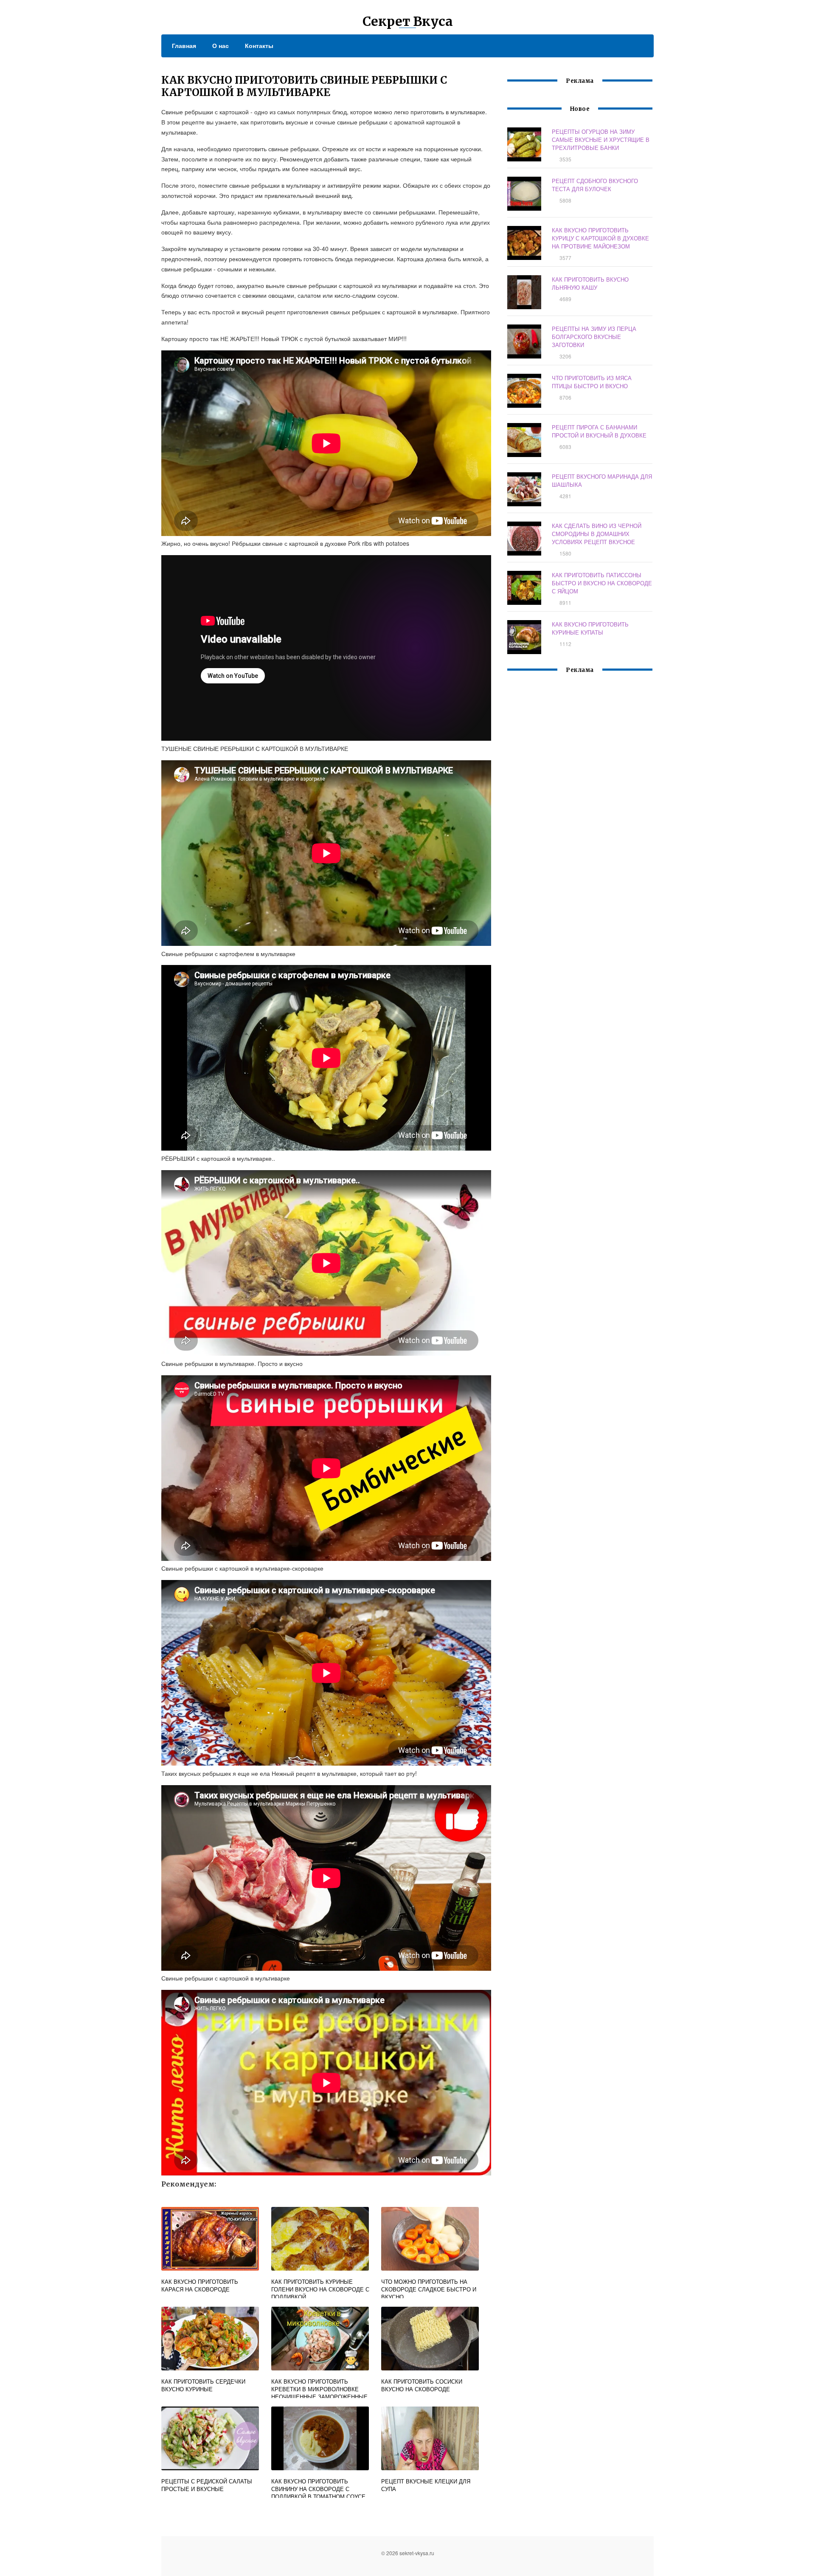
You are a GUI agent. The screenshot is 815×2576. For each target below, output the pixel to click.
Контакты (259, 45)
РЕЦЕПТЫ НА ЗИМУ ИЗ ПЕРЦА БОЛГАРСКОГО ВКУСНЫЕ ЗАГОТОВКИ (594, 337)
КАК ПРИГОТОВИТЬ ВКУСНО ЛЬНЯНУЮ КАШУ (590, 283)
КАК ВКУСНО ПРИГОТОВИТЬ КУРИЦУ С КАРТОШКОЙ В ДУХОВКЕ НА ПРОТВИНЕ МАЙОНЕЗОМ (600, 238)
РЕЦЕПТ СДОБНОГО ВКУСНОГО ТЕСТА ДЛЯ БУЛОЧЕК (595, 185)
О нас (221, 45)
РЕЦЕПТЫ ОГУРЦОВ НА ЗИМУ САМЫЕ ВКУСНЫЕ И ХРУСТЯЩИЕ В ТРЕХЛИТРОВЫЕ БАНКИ (601, 140)
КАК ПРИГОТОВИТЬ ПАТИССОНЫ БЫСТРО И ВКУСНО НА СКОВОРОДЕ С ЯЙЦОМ (602, 583)
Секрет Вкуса (408, 21)
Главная (184, 45)
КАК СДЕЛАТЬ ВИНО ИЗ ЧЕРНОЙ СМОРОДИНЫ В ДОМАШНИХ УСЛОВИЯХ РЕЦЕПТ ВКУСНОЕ (597, 534)
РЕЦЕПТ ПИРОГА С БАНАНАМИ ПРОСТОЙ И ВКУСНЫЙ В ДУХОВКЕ (599, 431)
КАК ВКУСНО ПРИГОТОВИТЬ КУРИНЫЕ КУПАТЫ (590, 628)
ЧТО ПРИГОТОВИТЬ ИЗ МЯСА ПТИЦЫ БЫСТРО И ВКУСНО (592, 382)
